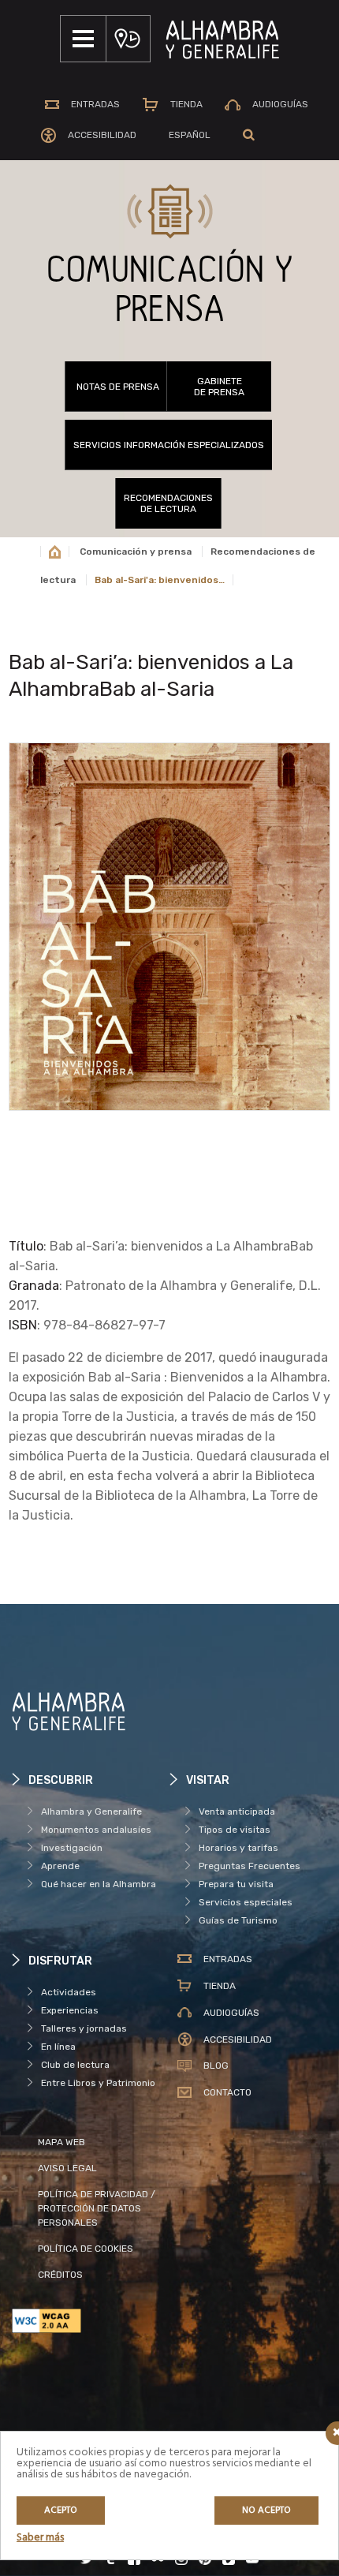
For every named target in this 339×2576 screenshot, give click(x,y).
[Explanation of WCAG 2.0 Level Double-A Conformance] (91, 2321)
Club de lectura (75, 2065)
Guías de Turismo (238, 1920)
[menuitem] (190, 135)
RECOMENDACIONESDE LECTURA (168, 503)
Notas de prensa (118, 387)
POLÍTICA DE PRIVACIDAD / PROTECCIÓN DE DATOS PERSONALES (97, 2208)
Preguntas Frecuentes (250, 1866)
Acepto (61, 2511)
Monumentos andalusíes (96, 1830)
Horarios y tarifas (238, 1848)
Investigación (72, 1848)
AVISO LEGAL (67, 2168)
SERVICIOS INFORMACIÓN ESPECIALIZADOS (169, 445)
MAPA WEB (61, 2142)
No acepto (266, 2511)
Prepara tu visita (236, 1884)
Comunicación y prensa (136, 551)
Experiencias (70, 2010)
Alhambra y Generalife (91, 1811)
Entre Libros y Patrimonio (98, 2083)
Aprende (60, 1866)
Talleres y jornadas (84, 2028)
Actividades (69, 1992)
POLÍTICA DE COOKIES (86, 2249)
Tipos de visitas (235, 1830)
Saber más (40, 2538)
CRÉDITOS (60, 2275)
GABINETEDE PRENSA (219, 387)
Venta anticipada (237, 1811)
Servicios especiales (246, 1902)
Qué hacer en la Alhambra (99, 1884)
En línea (58, 2047)
